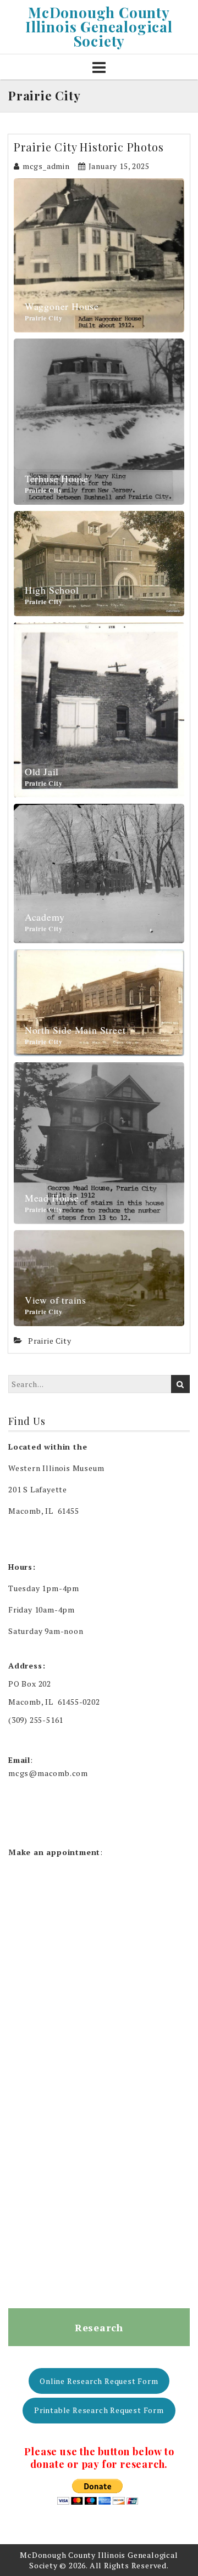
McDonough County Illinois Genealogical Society (99, 27)
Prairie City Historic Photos (89, 147)
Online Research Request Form (99, 2381)
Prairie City (44, 318)
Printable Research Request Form (99, 2410)
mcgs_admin (46, 166)
